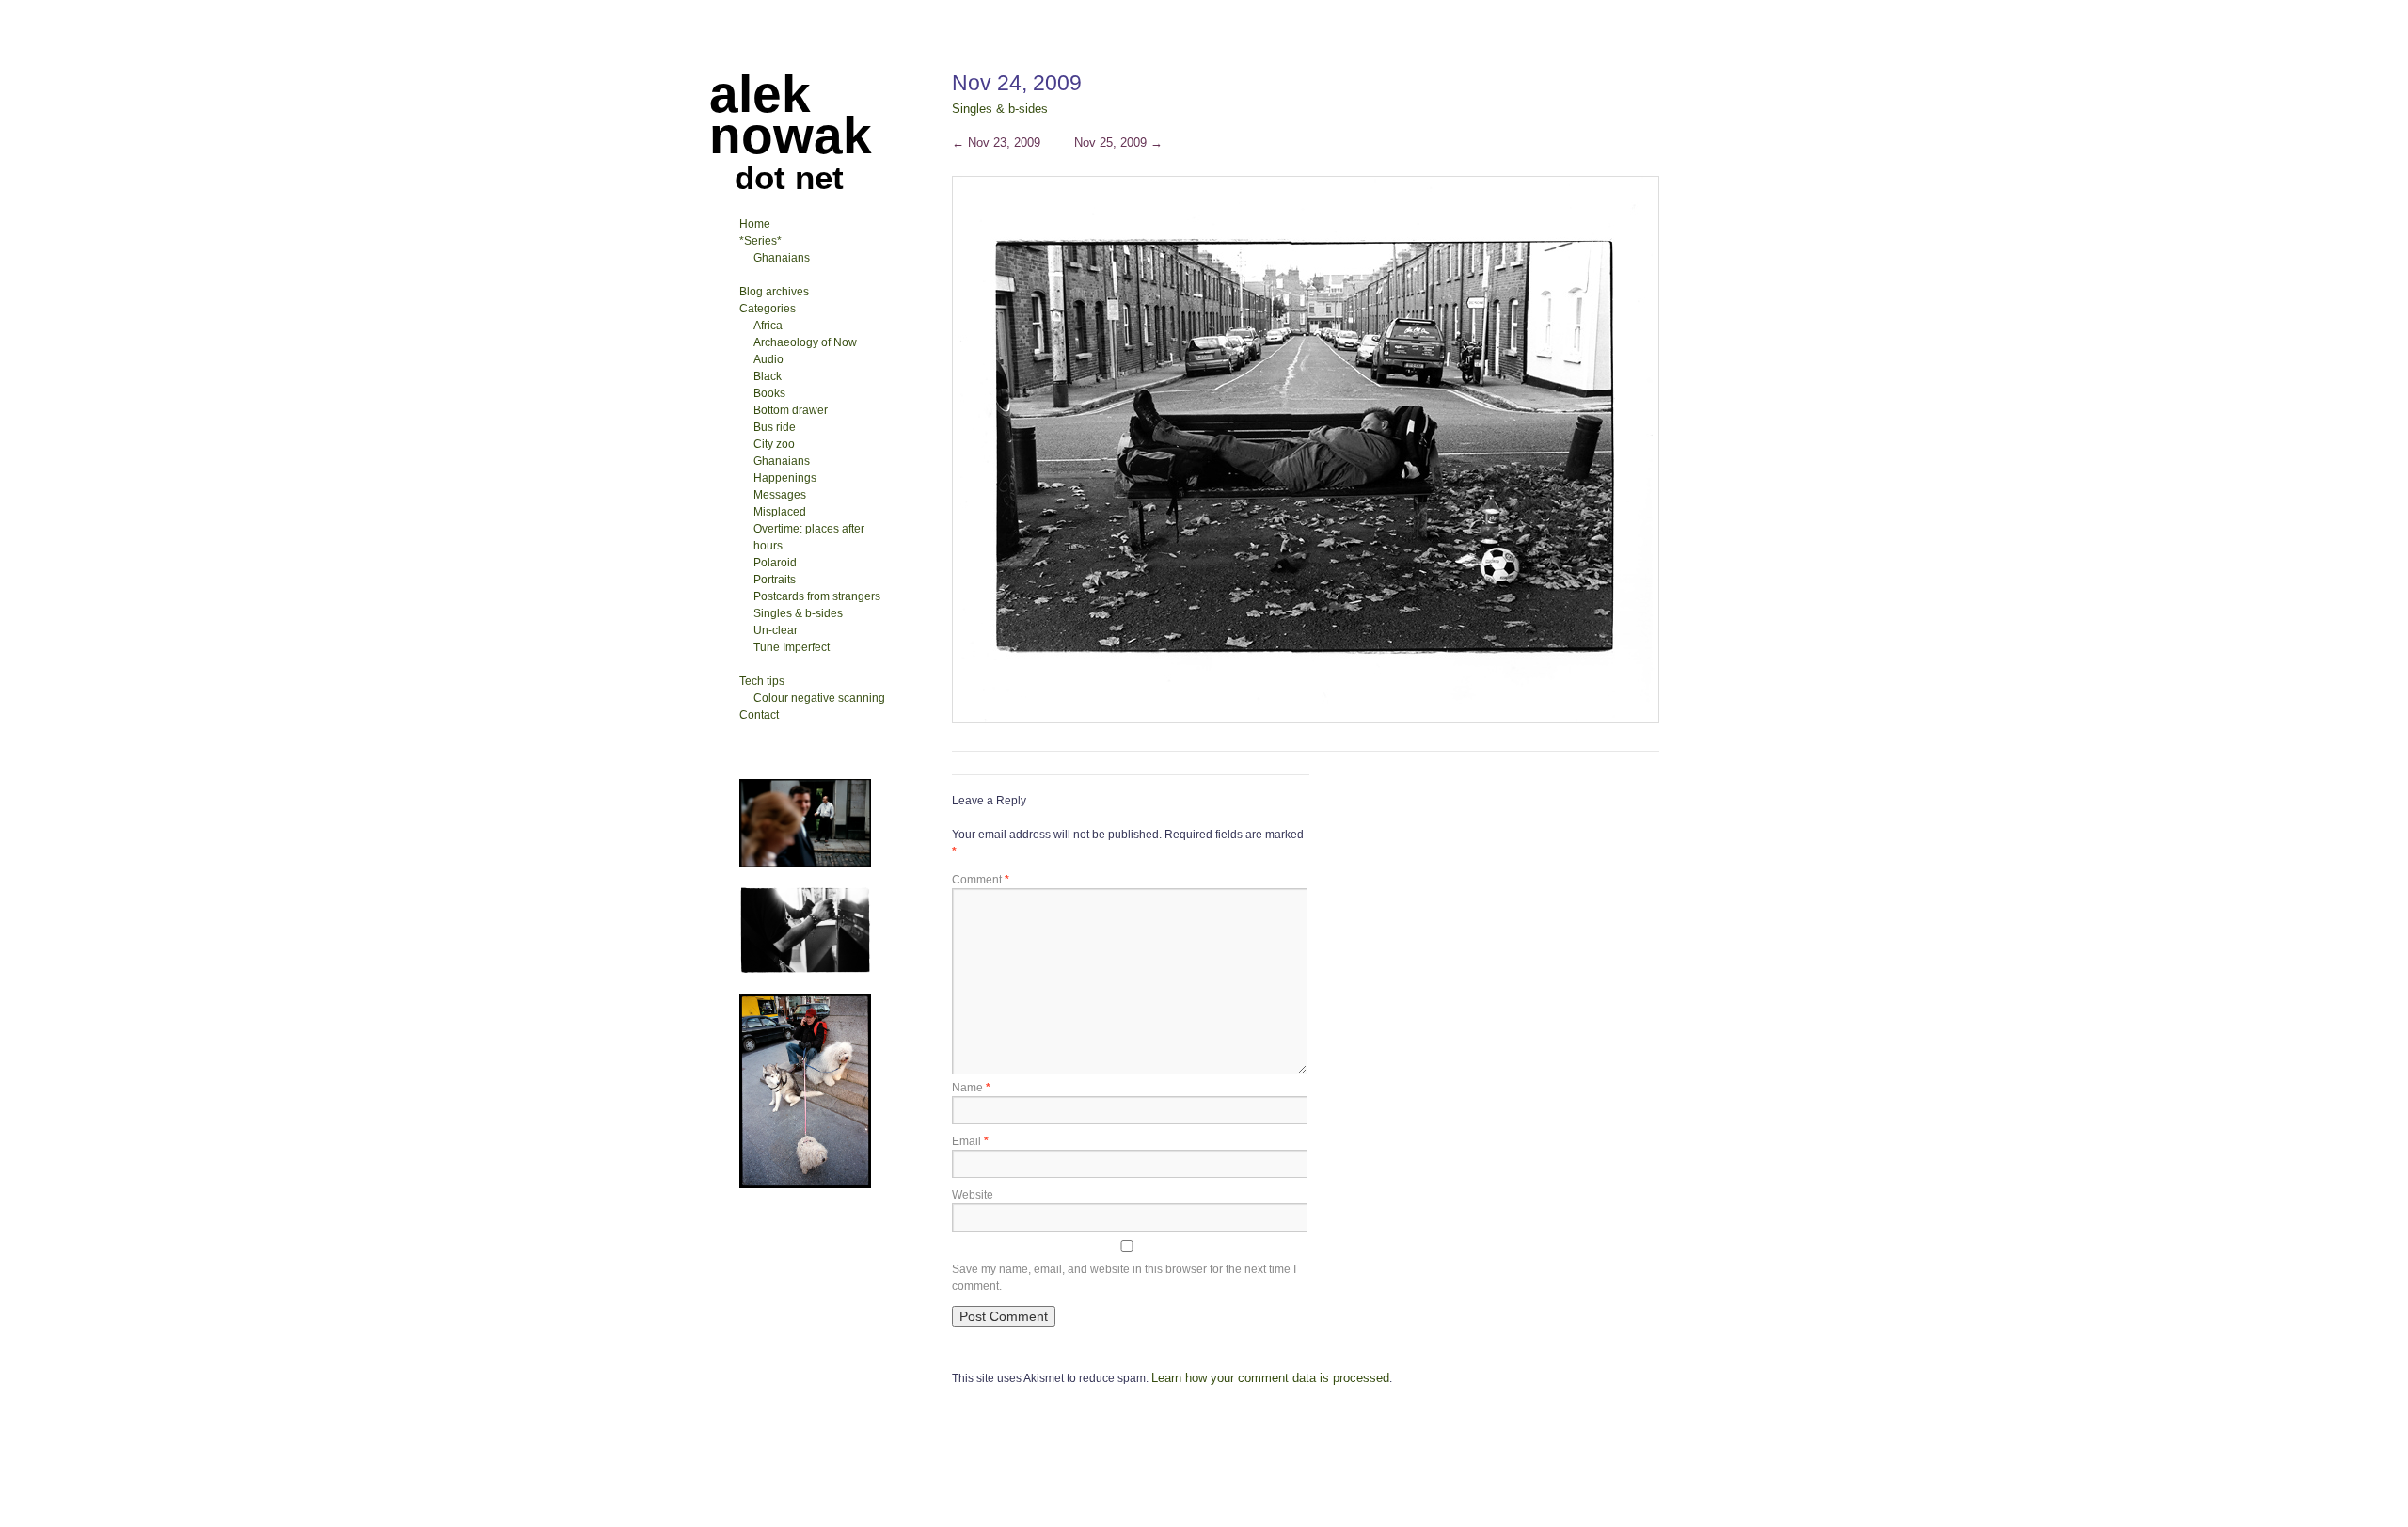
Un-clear (776, 630)
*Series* (760, 241)
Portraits (775, 580)
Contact (759, 715)
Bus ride (775, 427)
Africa (768, 326)
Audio (768, 359)
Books (769, 393)
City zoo (774, 444)
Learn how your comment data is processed (1270, 1378)
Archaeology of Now (805, 342)
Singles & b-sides (1000, 109)
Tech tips (762, 681)
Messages (780, 495)
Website (973, 1195)
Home (755, 224)
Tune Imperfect (792, 647)
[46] (805, 864)
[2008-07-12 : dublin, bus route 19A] (805, 971)
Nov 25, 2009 (1118, 143)
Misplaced (780, 512)
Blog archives (774, 292)
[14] (805, 1185)
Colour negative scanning (819, 698)
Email (970, 1141)
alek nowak (791, 115)
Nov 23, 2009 (996, 143)
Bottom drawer (791, 410)
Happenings (785, 478)
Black (768, 376)
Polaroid (775, 563)
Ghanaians (782, 258)
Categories (768, 309)
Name (971, 1088)
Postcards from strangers (817, 596)
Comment (981, 880)
